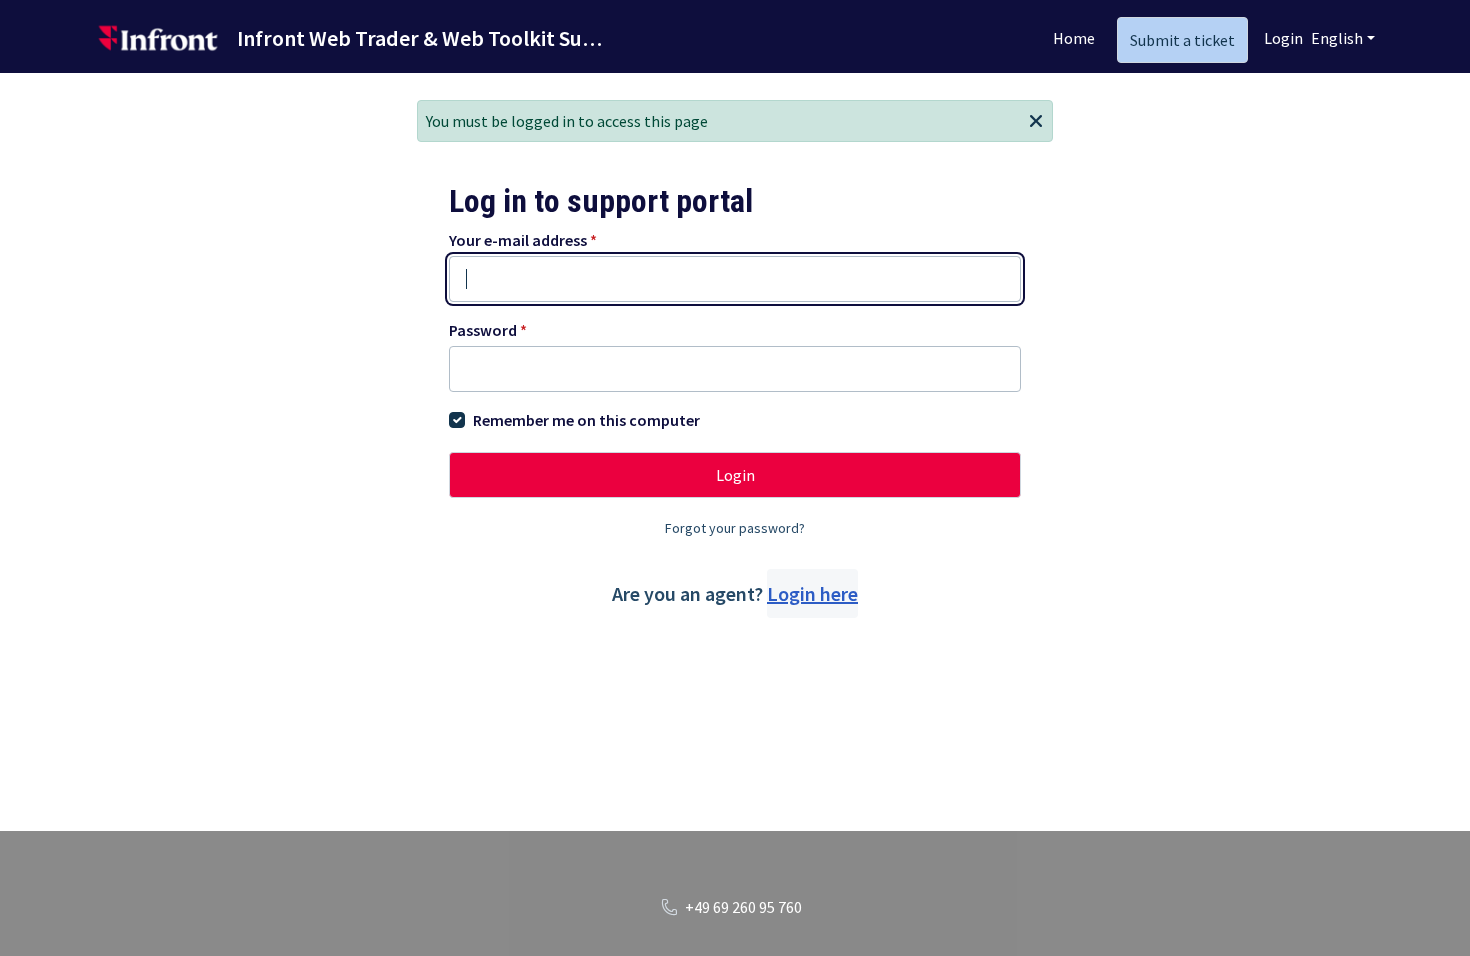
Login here (812, 593)
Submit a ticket (1182, 40)
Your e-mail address (523, 240)
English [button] (1337, 38)
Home (1074, 38)
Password (488, 330)
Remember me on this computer (586, 420)
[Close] (1036, 119)
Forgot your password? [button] (735, 528)
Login (1283, 38)
